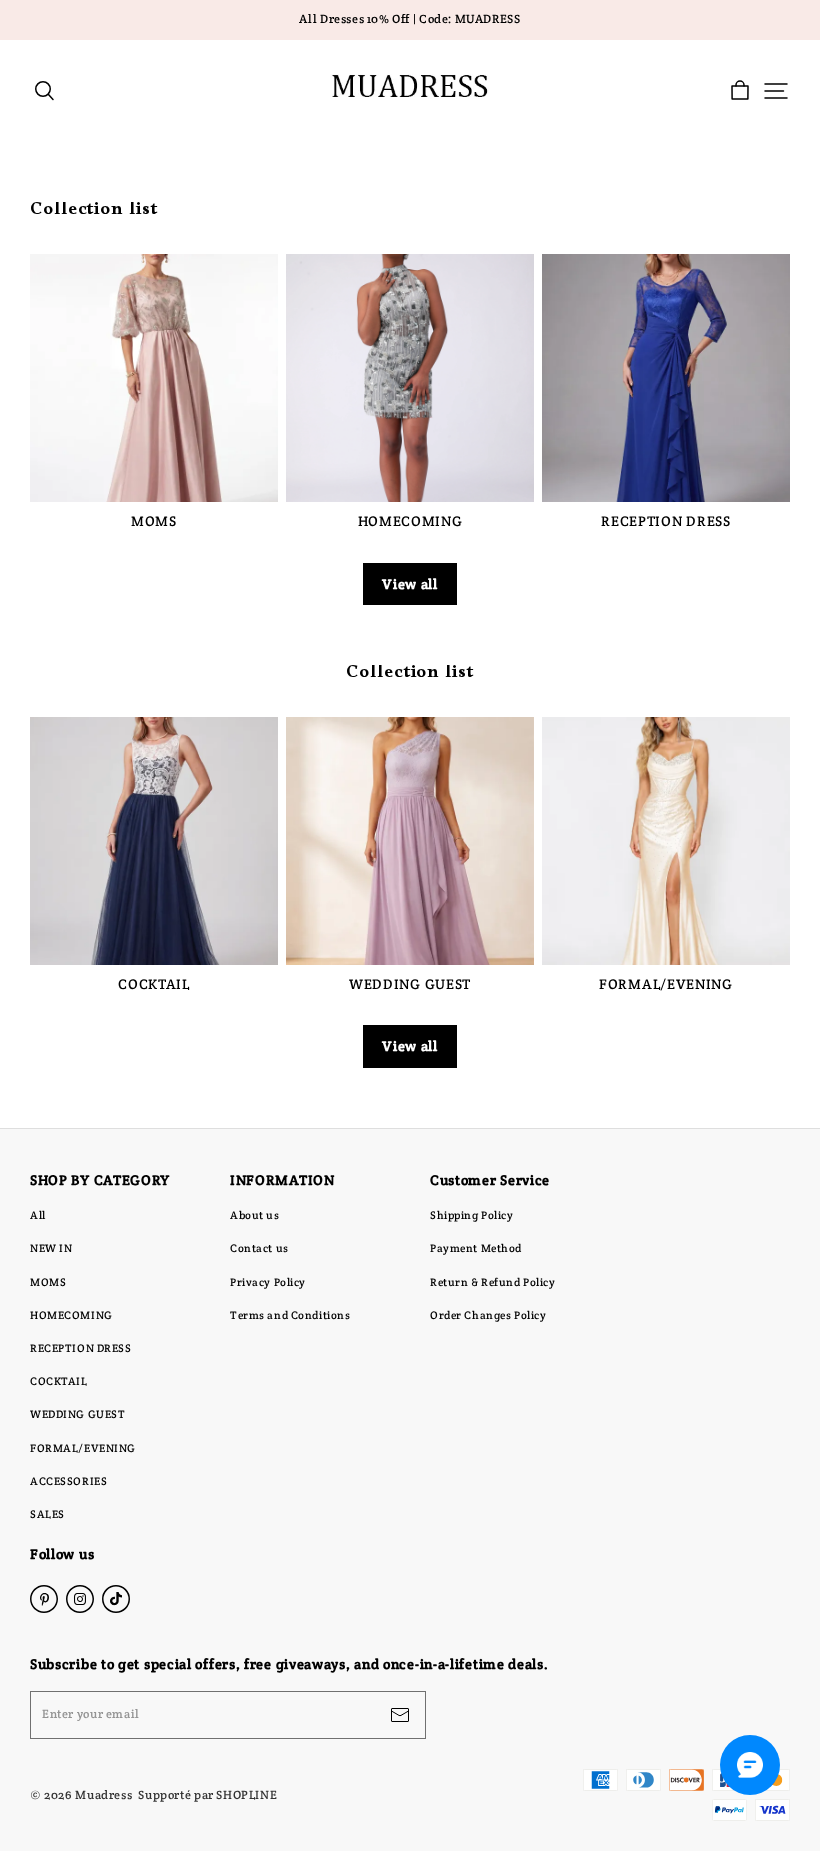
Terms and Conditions (290, 1315)
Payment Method (476, 1248)
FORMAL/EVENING (83, 1448)
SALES (47, 1514)
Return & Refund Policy (493, 1282)
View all (410, 584)
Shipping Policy (472, 1215)
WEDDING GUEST (77, 1414)
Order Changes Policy (488, 1315)
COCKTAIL (59, 1381)
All (38, 1215)
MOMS (48, 1282)
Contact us (259, 1248)
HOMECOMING (71, 1315)
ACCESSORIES (68, 1481)
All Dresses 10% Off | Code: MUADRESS (409, 19)
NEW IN (51, 1248)
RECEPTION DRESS (81, 1348)
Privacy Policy (268, 1282)
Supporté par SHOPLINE (207, 1794)
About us (255, 1215)
